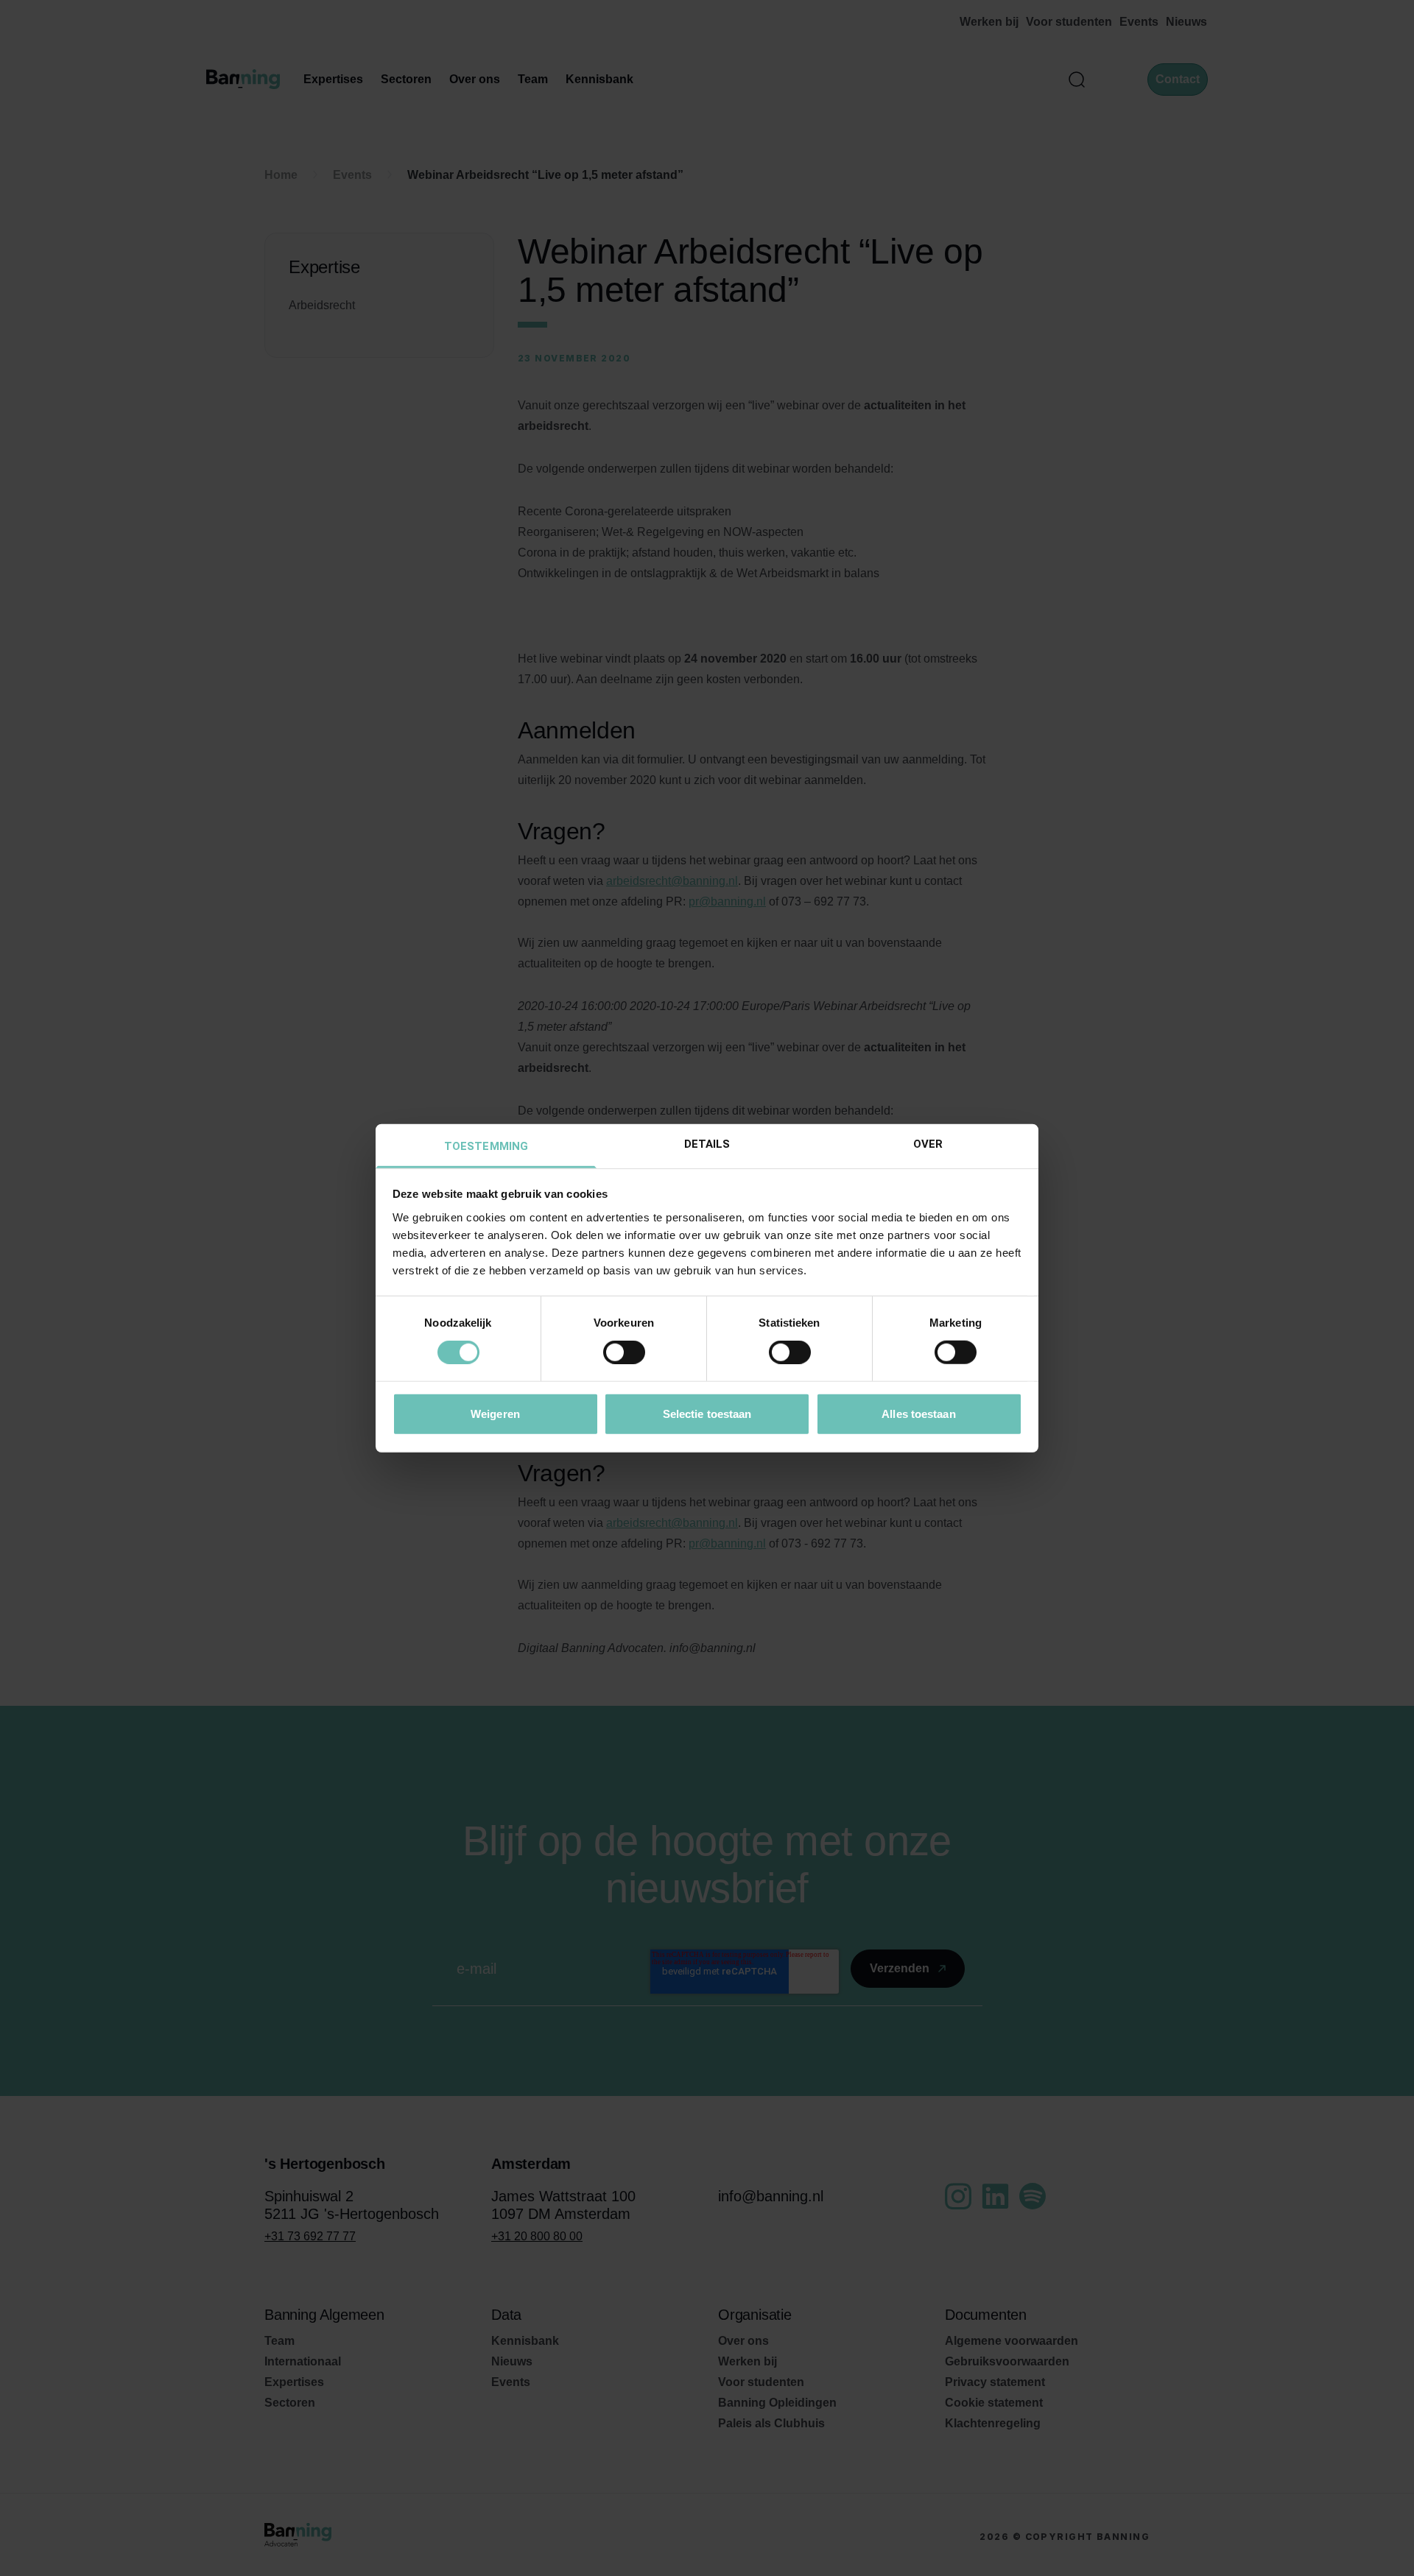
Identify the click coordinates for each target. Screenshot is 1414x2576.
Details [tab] (707, 1143)
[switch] (624, 1352)
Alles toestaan (918, 1413)
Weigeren (495, 1413)
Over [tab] (928, 1143)
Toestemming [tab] (486, 1146)
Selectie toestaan (707, 1413)
